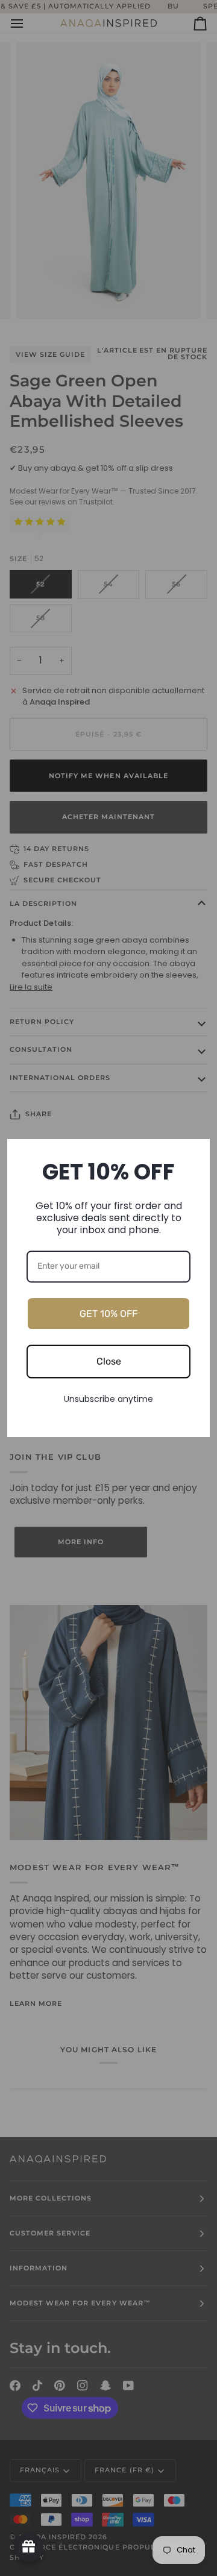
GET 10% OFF (108, 1314)
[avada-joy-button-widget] (29, 2547)
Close (109, 1361)
